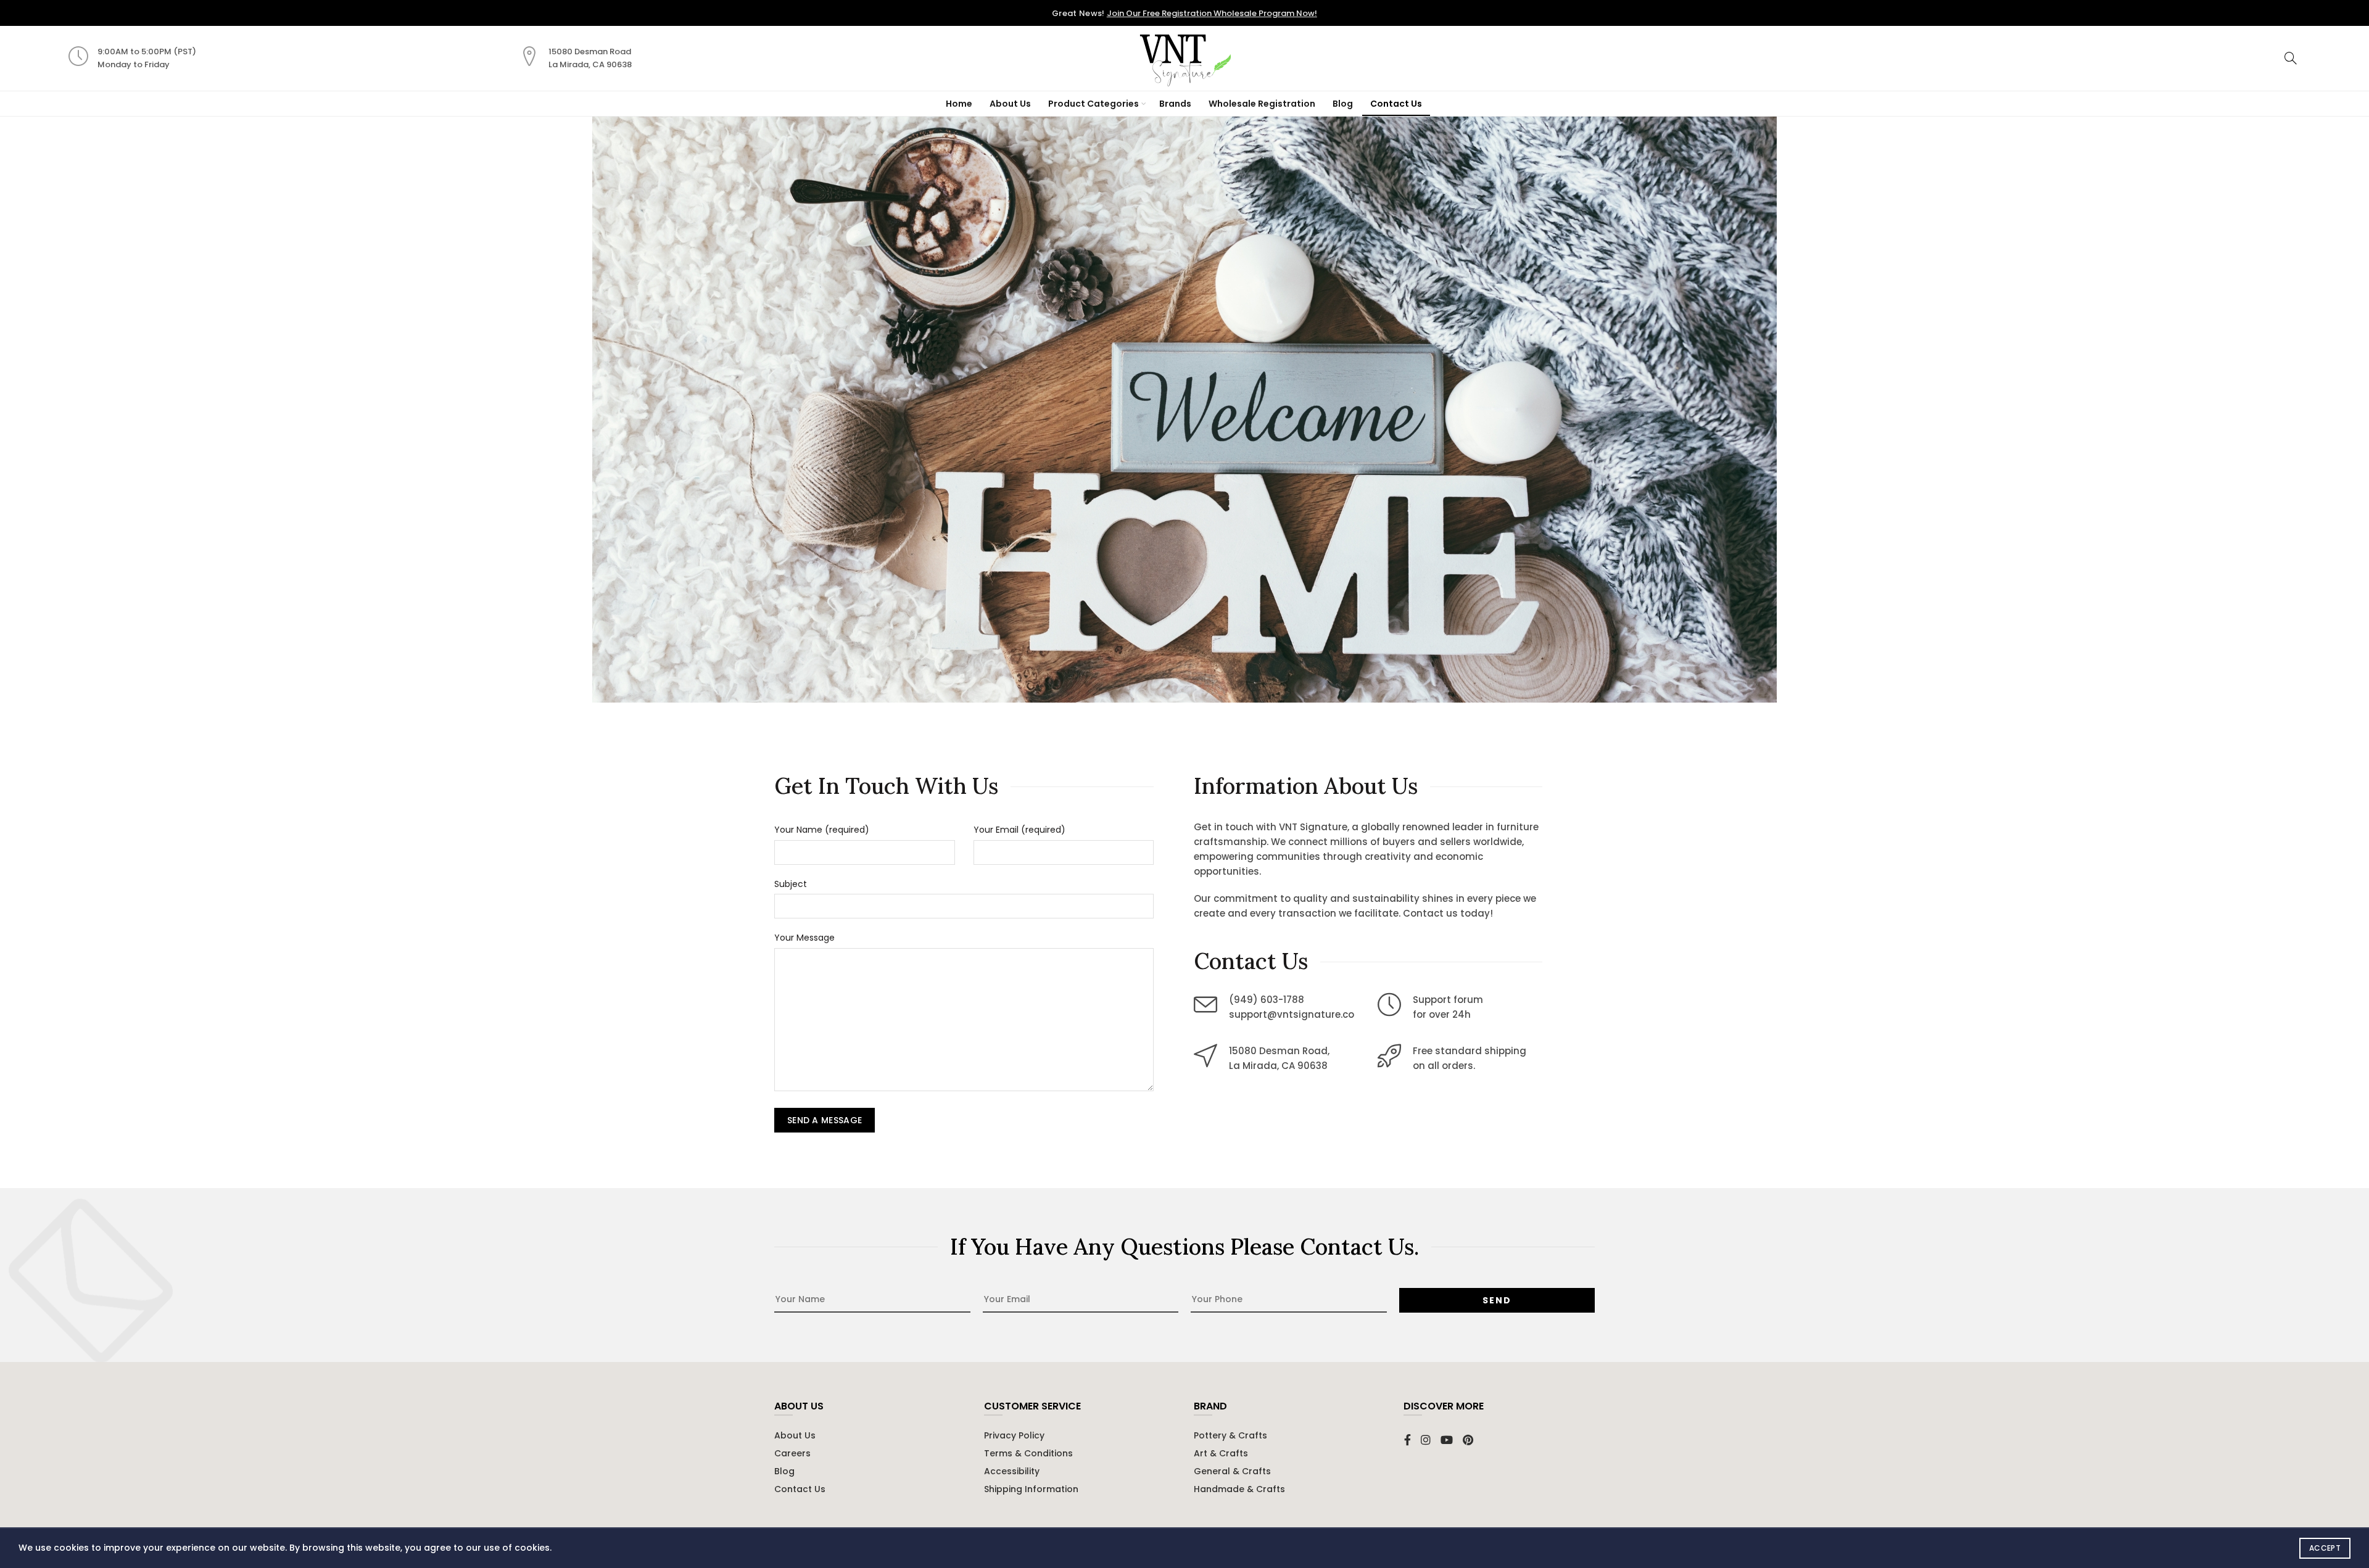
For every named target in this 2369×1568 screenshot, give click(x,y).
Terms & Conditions (1028, 1453)
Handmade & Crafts (1239, 1489)
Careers (792, 1453)
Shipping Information (1031, 1489)
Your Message (804, 938)
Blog (1343, 104)
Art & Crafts (1221, 1453)
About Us (1010, 104)
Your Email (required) (1019, 830)
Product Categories (1094, 104)
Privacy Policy (1014, 1435)
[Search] (2291, 58)
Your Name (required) (822, 830)
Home (959, 104)
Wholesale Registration (1262, 104)
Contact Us (1396, 104)
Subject (791, 884)
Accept (2325, 1548)
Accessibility (1012, 1471)
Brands (1175, 104)
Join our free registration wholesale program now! (1212, 13)
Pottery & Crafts (1230, 1435)
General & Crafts (1232, 1471)
